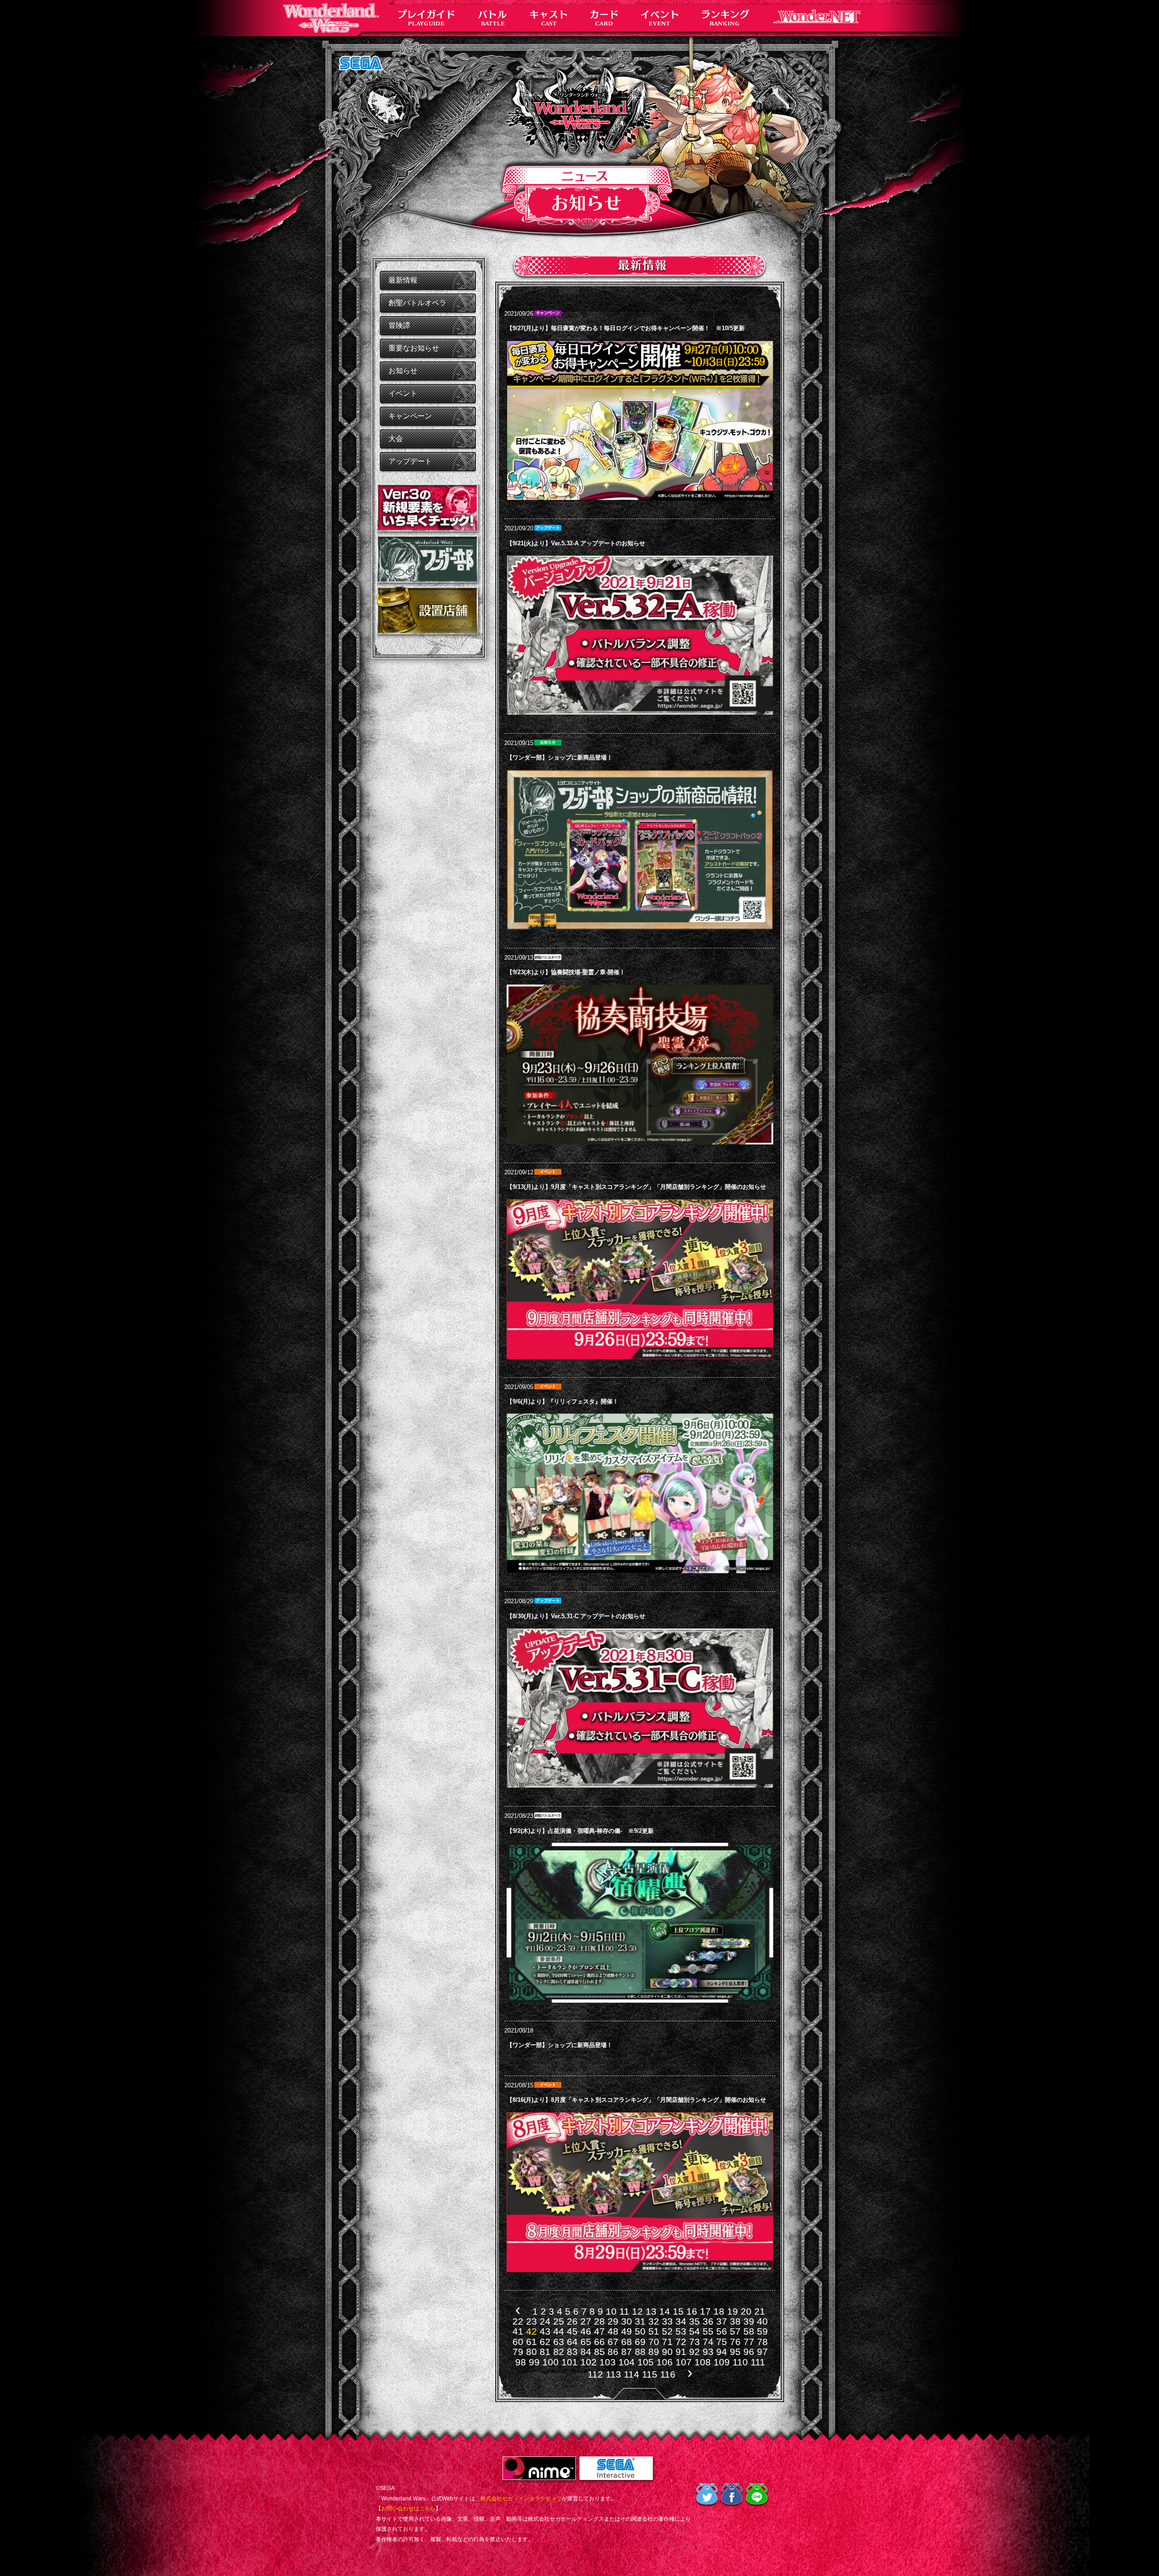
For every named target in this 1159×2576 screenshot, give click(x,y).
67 (613, 2342)
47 (599, 2331)
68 (627, 2342)
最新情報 (403, 280)
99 (534, 2362)
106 (665, 2362)
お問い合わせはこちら (408, 2509)
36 (708, 2321)
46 (586, 2331)
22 (518, 2321)
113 (613, 2374)
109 (722, 2362)
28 (599, 2321)
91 (681, 2352)
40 (762, 2321)
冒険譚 (399, 325)
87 (627, 2352)
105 (646, 2362)
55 (708, 2331)
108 (703, 2362)
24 (545, 2321)
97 (762, 2352)
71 (667, 2342)
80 (532, 2352)
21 (760, 2311)
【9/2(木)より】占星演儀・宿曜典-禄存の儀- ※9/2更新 (580, 1831)
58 (749, 2331)
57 (735, 2331)
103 (608, 2362)
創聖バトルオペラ (417, 303)
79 (518, 2352)
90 (667, 2352)
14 (665, 2311)
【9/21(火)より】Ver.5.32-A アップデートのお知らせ (576, 543)
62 (545, 2342)
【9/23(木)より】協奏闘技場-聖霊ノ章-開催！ (566, 972)
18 (719, 2311)
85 (599, 2352)
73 (694, 2342)
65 (586, 2342)
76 (735, 2342)
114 (632, 2374)
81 (545, 2352)
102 (589, 2362)
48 (613, 2331)
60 (518, 2342)
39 (749, 2321)
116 (668, 2374)
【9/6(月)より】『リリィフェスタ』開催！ (563, 1401)
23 (532, 2321)
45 (572, 2331)
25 (559, 2321)
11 (624, 2311)
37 (722, 2321)
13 (651, 2311)
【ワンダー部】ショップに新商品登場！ (560, 757)
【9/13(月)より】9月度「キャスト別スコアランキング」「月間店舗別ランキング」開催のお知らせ (636, 1187)
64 (572, 2342)
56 (722, 2331)
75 (722, 2342)
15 (678, 2311)
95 (735, 2352)
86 (613, 2352)
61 (532, 2342)
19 (733, 2311)
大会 (396, 439)
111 (758, 2362)
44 (559, 2331)
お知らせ (403, 371)
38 (735, 2321)
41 (518, 2331)
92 (694, 2352)
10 (611, 2311)
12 (637, 2311)
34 (681, 2321)
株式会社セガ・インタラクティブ (521, 2499)
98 (521, 2362)
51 (654, 2331)
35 (694, 2321)
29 (613, 2321)
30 (627, 2321)
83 (572, 2352)
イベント (403, 393)
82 (559, 2352)
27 (586, 2321)
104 (627, 2362)
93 (708, 2352)
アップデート (410, 461)
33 (667, 2321)
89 (654, 2352)
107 (684, 2362)
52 (667, 2331)
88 (640, 2352)
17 (705, 2311)
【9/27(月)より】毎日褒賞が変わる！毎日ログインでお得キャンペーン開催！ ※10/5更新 (626, 328)
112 (595, 2374)
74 (708, 2342)
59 (762, 2331)
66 (599, 2342)
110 (740, 2362)
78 (762, 2342)
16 (692, 2311)
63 (559, 2342)
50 (640, 2331)
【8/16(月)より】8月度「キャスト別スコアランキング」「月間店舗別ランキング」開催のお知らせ (636, 2100)
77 (749, 2342)
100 (551, 2362)
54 (694, 2331)
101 (570, 2362)
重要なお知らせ (414, 348)
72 (681, 2342)
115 (650, 2374)
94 (722, 2352)
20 (746, 2311)
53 (681, 2331)
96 (749, 2352)
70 (654, 2342)
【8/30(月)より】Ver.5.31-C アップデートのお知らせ (576, 1616)
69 (640, 2342)
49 (627, 2331)
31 (640, 2321)
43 (545, 2331)
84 (586, 2352)
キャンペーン (410, 416)
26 (572, 2321)
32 (654, 2321)
